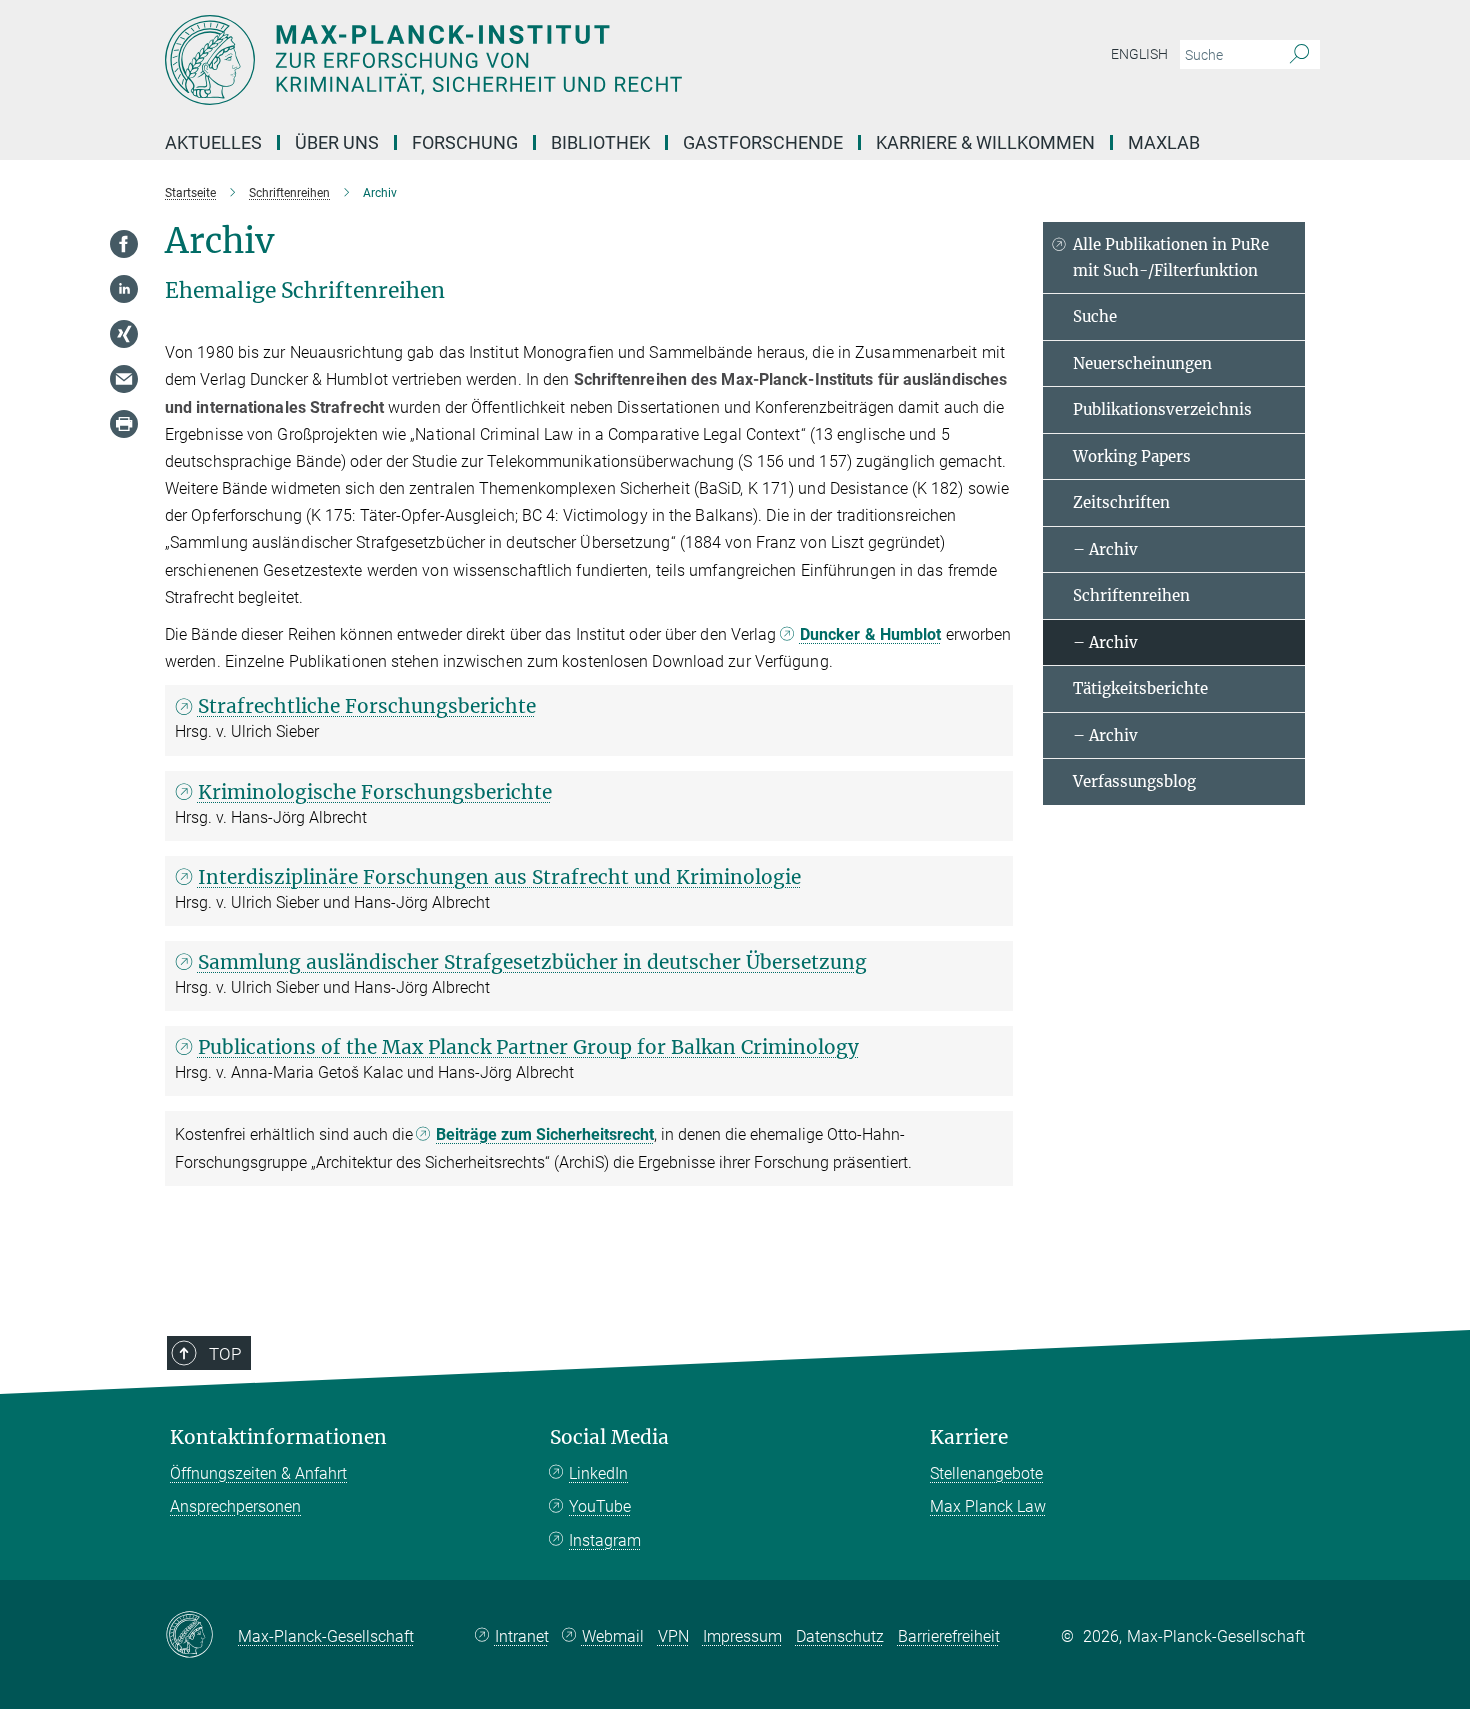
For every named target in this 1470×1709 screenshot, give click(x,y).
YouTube (600, 1506)
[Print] (124, 424)
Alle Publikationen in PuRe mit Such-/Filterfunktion (1171, 257)
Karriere (969, 1437)
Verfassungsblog (1134, 781)
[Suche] (1299, 55)
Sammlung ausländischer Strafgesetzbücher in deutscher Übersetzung (532, 962)
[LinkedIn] (124, 289)
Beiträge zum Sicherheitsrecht (545, 1134)
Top (225, 1354)
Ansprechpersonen (235, 1506)
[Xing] (124, 334)
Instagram (605, 1540)
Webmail (613, 1636)
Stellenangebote (986, 1473)
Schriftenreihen (1131, 595)
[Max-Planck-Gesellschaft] (201, 1636)
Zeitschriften (1121, 502)
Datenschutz (840, 1636)
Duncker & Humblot (871, 634)
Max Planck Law (988, 1506)
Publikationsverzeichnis (1162, 409)
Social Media (609, 1437)
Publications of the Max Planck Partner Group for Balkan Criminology (528, 1047)
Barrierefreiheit (949, 1636)
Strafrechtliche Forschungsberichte (367, 706)
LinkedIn (598, 1473)
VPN (673, 1636)
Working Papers (1132, 456)
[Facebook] (124, 244)
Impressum (742, 1636)
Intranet (522, 1636)
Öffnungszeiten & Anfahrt (258, 1473)
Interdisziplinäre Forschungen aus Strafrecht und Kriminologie (499, 877)
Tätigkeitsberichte (1140, 688)
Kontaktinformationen (278, 1437)
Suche (1095, 316)
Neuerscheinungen (1142, 363)
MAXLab (1164, 142)
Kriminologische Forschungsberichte (375, 792)
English (1139, 54)
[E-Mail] (124, 379)
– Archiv (1105, 549)
